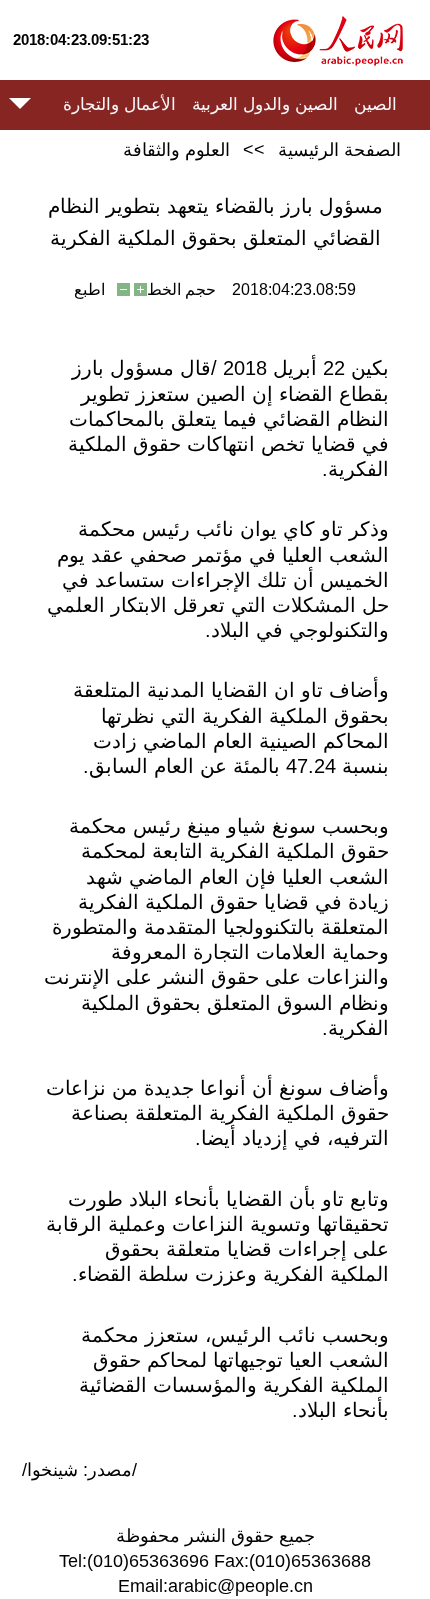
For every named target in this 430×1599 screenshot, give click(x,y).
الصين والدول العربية (265, 104)
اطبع (89, 289)
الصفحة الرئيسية (339, 150)
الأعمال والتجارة (119, 104)
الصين (375, 104)
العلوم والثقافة (176, 150)
